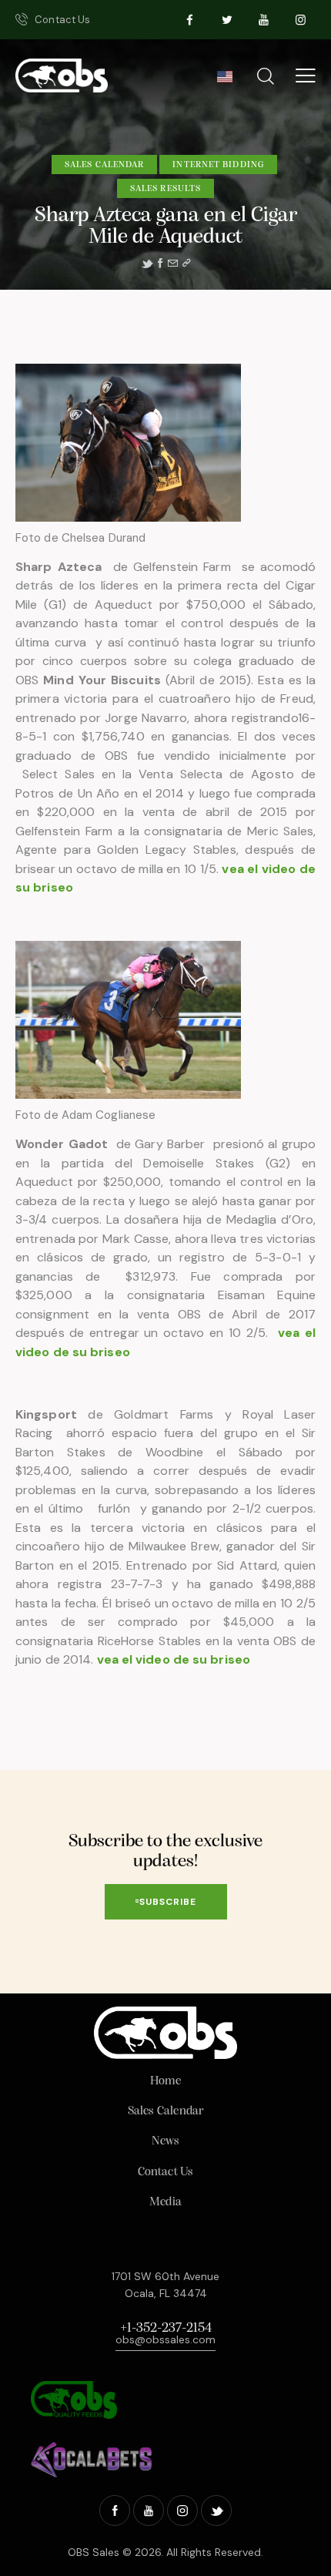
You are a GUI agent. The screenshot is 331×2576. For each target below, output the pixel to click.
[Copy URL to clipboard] (186, 264)
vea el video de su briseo (174, 1659)
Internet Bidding (218, 165)
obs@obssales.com (165, 2339)
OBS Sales (94, 2552)
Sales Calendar (104, 165)
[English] (224, 81)
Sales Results (165, 189)
